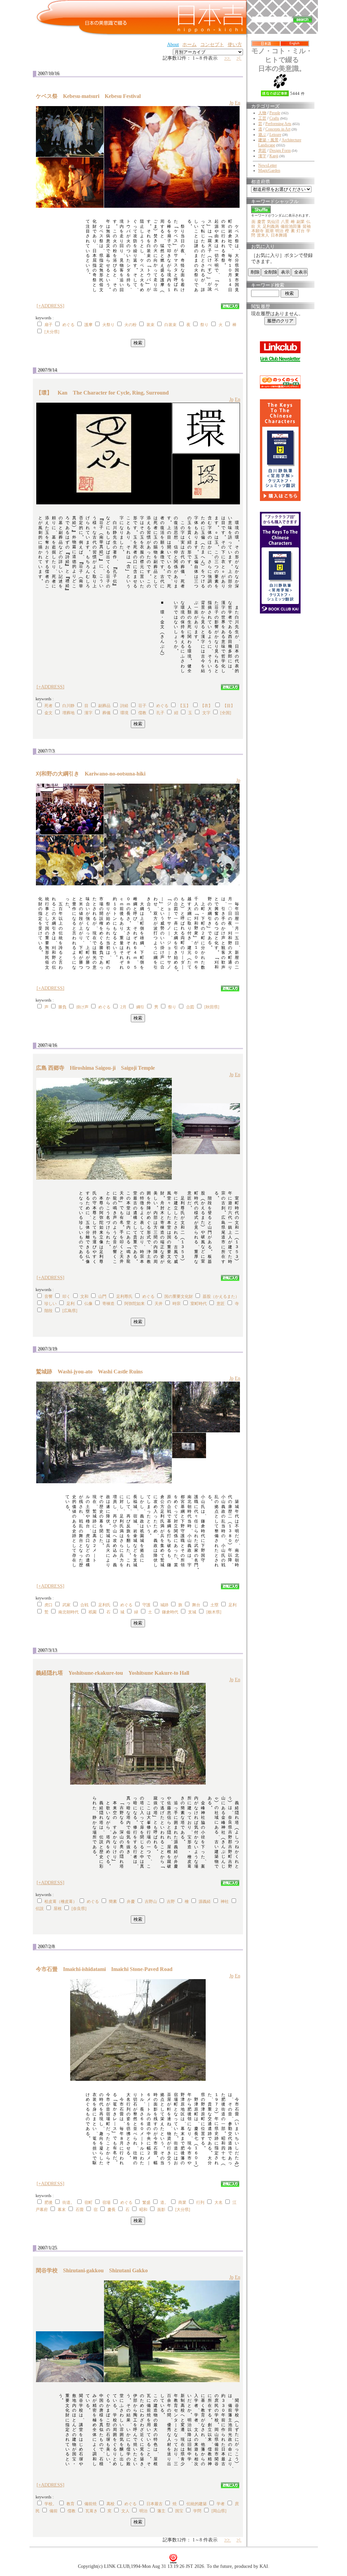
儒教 (142, 713)
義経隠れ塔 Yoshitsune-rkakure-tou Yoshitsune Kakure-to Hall (113, 1673)
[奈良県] (79, 1909)
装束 (150, 325)
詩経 (124, 706)
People (275, 113)
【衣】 (206, 706)
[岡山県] (219, 2511)
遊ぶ (262, 135)
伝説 (40, 1909)
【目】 (229, 706)
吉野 (171, 1901)
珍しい (50, 1304)
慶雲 (261, 222)
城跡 (164, 1605)
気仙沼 (273, 222)
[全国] (226, 713)
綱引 (140, 1007)
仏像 (88, 1304)
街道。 (68, 2202)
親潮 (269, 231)
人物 (262, 113)
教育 (70, 2504)
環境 (124, 713)
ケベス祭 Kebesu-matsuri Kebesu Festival (88, 96)
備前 (54, 2511)
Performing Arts (278, 124)
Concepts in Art (278, 129)
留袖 (307, 226)
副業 (301, 222)
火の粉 (130, 325)
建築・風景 (268, 140)
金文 (48, 713)
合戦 (84, 1605)
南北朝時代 (68, 1612)
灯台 (301, 231)
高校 (110, 2504)
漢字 (88, 713)
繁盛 (146, 2202)
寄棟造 (108, 1304)
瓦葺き (91, 2511)
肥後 (48, 2202)
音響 (48, 1296)
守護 (146, 1605)
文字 (206, 713)
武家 (66, 1605)
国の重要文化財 (179, 1296)
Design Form (280, 150)
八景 (285, 222)
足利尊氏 (124, 1296)
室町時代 (199, 1304)
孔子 (160, 713)
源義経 (205, 1901)
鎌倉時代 (170, 1612)
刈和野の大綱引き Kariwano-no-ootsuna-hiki (93, 774)
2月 (123, 1007)
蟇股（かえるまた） (221, 1296)
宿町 (88, 2202)
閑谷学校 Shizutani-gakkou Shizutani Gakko (92, 2270)
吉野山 (151, 1901)
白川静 (68, 706)
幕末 (62, 2210)
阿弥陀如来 (135, 1304)
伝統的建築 (197, 2504)
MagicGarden (269, 170)
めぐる (68, 325)
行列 (200, 2202)
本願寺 (258, 231)
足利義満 (271, 226)
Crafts (274, 118)
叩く (66, 1296)
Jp (231, 103)
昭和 (143, 2210)
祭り (204, 325)
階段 (48, 1311)
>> (228, 58)
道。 (164, 2202)
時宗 (177, 1304)
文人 (125, 2511)
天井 (159, 1304)
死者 (48, 706)
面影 (161, 2210)
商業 (182, 2202)
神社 (225, 1901)
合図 (190, 1007)
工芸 (262, 118)
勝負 (62, 1007)
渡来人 (263, 235)
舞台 (196, 1605)
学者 (221, 2504)
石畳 (80, 2210)
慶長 (111, 2210)
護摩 (88, 325)
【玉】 (184, 706)
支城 (192, 1612)
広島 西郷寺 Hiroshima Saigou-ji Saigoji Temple (95, 1068)
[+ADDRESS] (50, 306)
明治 (143, 2511)
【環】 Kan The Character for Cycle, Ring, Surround (102, 393)
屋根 (58, 1909)
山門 (102, 1296)
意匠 (221, 1304)
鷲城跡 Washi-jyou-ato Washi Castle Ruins (89, 1372)
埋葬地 (68, 713)
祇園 (93, 1612)
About (173, 45)
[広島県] (70, 1311)
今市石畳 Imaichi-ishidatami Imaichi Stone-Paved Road (104, 1969)
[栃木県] (214, 1612)
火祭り (108, 325)
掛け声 (82, 1007)
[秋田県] (212, 1007)
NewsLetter (268, 165)
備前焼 (90, 2504)
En (238, 103)
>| (239, 58)
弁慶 (131, 1901)
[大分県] (52, 332)
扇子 (48, 325)
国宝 (179, 2511)
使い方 (235, 45)
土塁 (215, 1605)
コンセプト (212, 45)
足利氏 (104, 1605)
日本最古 (155, 2504)
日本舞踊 (279, 235)
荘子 (142, 706)
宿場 (106, 2202)
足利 (70, 1304)
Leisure (275, 135)
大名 (219, 2202)
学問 (197, 2511)
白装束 (170, 325)
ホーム (189, 45)
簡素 (113, 1901)
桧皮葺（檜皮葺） (61, 1901)
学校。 (50, 2504)
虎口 (48, 1605)
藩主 (161, 2511)
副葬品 (104, 706)
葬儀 (106, 713)
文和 (84, 1296)
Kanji (274, 156)
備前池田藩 (291, 226)
